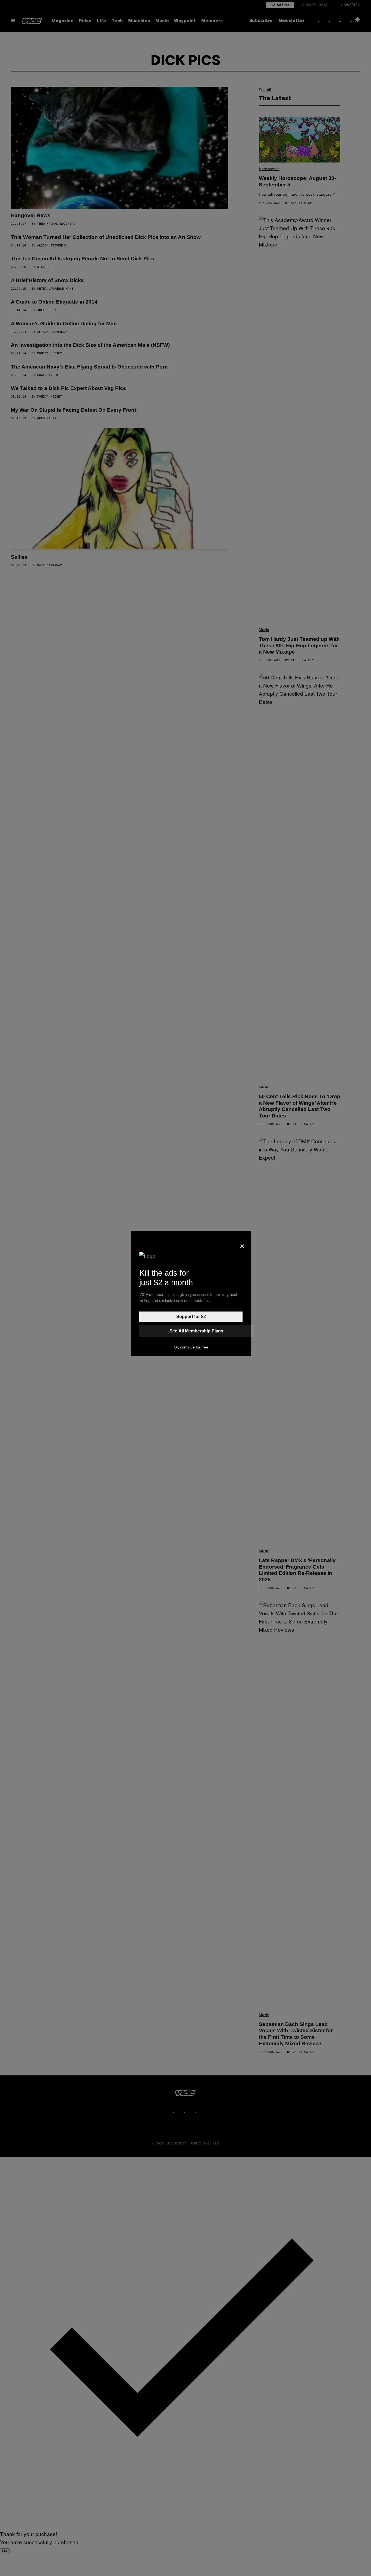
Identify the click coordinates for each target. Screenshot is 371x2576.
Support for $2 (191, 1317)
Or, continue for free (191, 1347)
